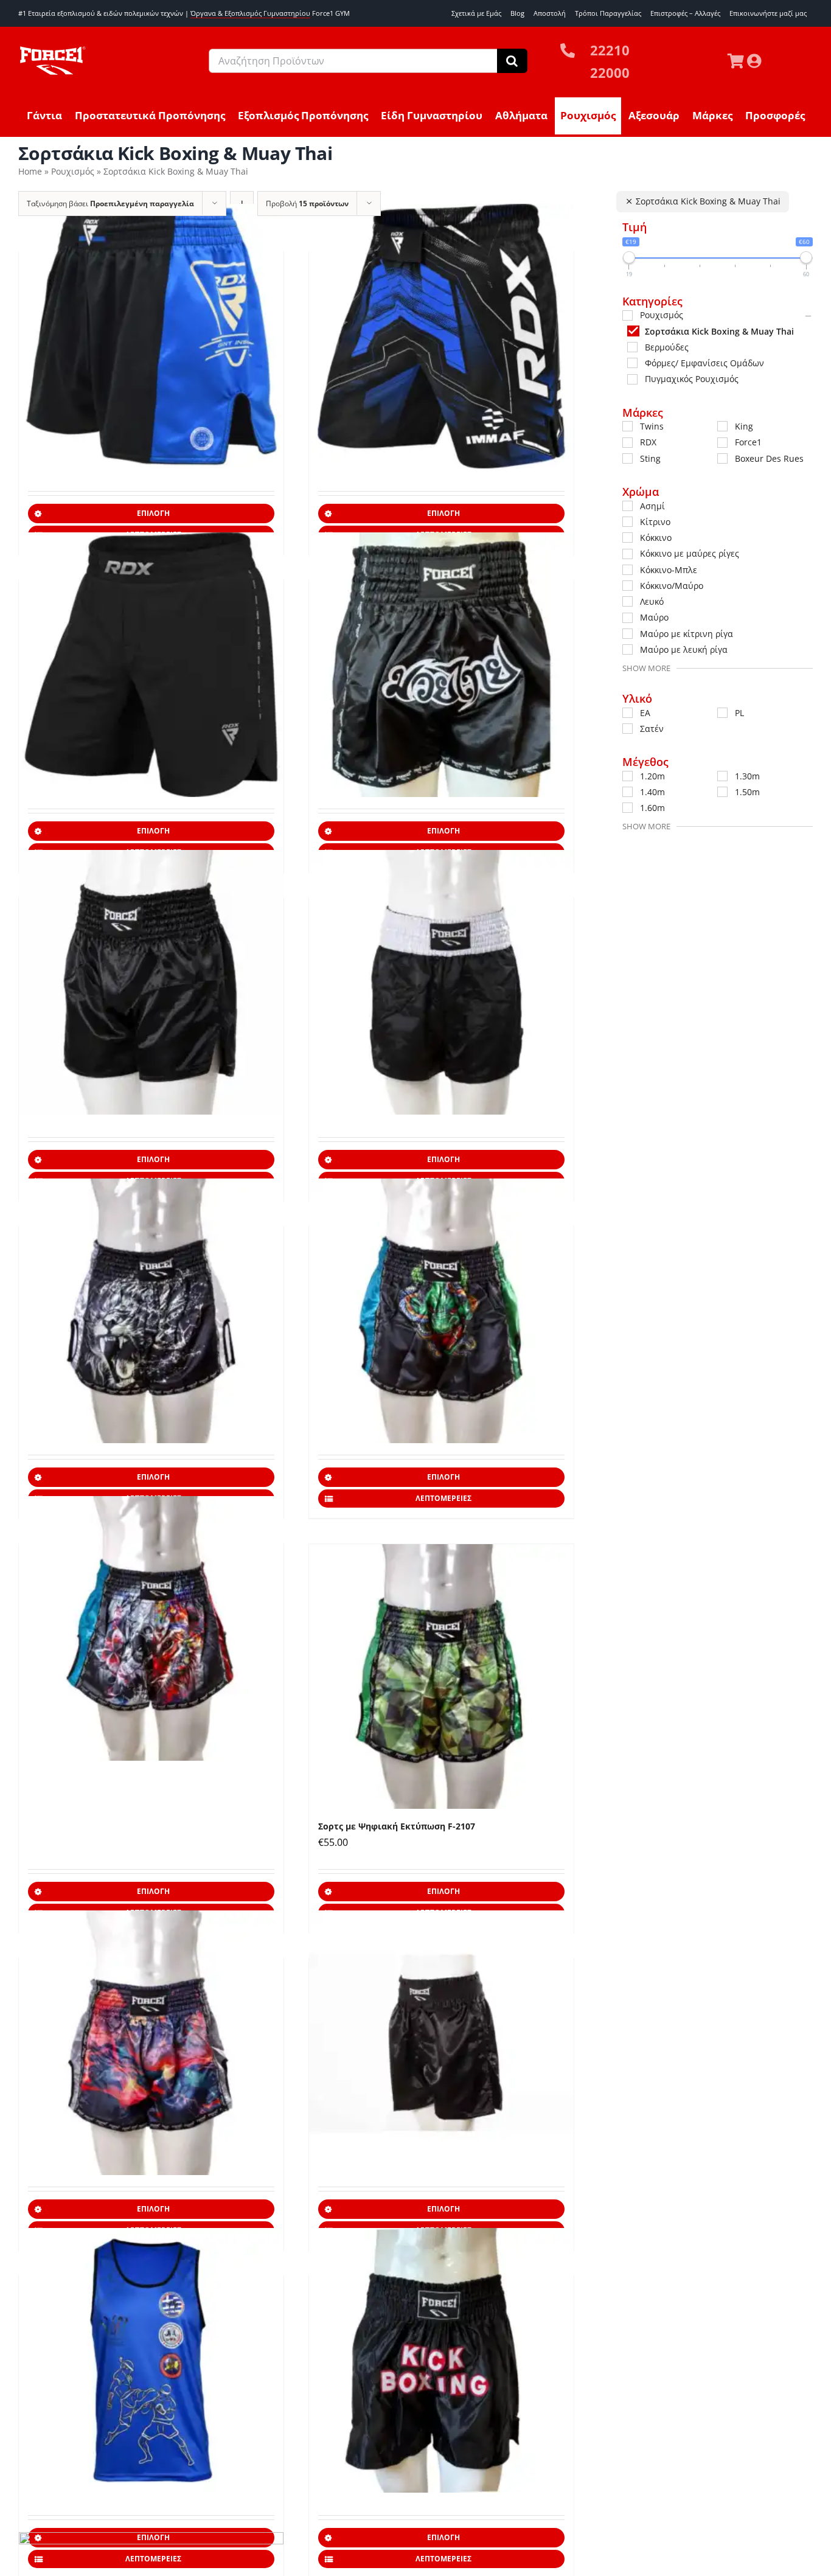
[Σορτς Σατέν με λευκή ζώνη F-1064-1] (441, 982)
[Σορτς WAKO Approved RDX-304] (151, 336)
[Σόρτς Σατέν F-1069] (441, 2360)
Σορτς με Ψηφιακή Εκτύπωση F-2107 (397, 1826)
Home (30, 171)
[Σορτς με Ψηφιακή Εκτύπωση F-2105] (151, 1628)
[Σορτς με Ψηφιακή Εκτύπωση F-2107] (441, 1676)
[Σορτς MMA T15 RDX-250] (151, 664)
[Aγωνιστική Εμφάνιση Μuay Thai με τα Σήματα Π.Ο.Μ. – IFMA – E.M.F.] (151, 2360)
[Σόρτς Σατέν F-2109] (441, 664)
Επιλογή (153, 513)
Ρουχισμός (73, 171)
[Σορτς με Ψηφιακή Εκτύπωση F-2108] (151, 2042)
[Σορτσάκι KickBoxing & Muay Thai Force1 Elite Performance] (151, 982)
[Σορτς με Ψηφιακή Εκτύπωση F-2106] (151, 1311)
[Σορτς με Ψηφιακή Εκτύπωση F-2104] (441, 1311)
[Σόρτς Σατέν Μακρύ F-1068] (441, 2042)
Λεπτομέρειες (443, 1498)
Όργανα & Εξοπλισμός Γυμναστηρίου (250, 13)
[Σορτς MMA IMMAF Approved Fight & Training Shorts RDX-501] (441, 336)
